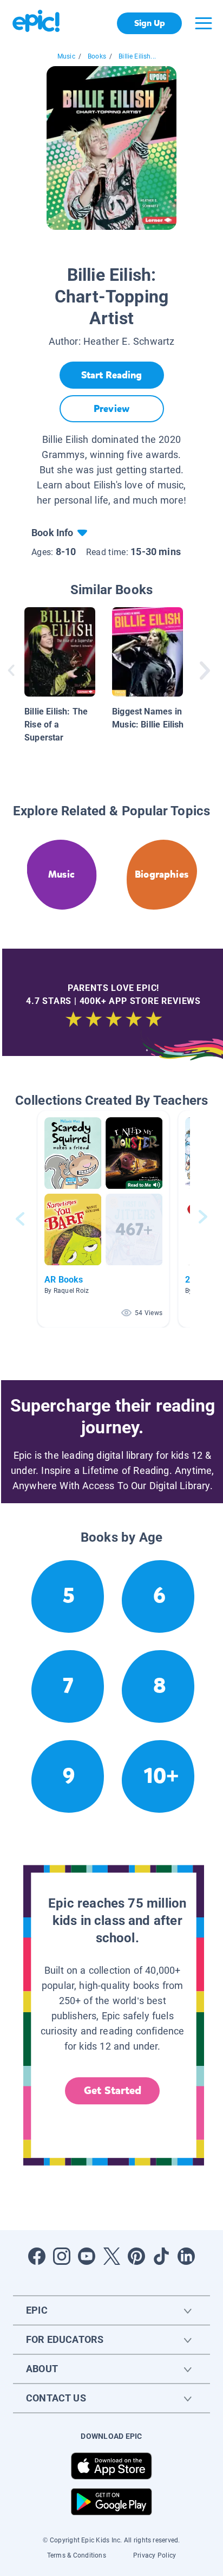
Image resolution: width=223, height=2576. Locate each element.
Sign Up (150, 23)
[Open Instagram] (62, 2256)
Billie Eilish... (137, 56)
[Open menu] (204, 23)
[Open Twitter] (111, 2256)
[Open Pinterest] (136, 2256)
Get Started (113, 2091)
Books (97, 56)
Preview (111, 409)
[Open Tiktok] (161, 2256)
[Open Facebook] (37, 2256)
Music (66, 56)
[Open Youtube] (87, 2256)
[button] (103, 1219)
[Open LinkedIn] (186, 2256)
